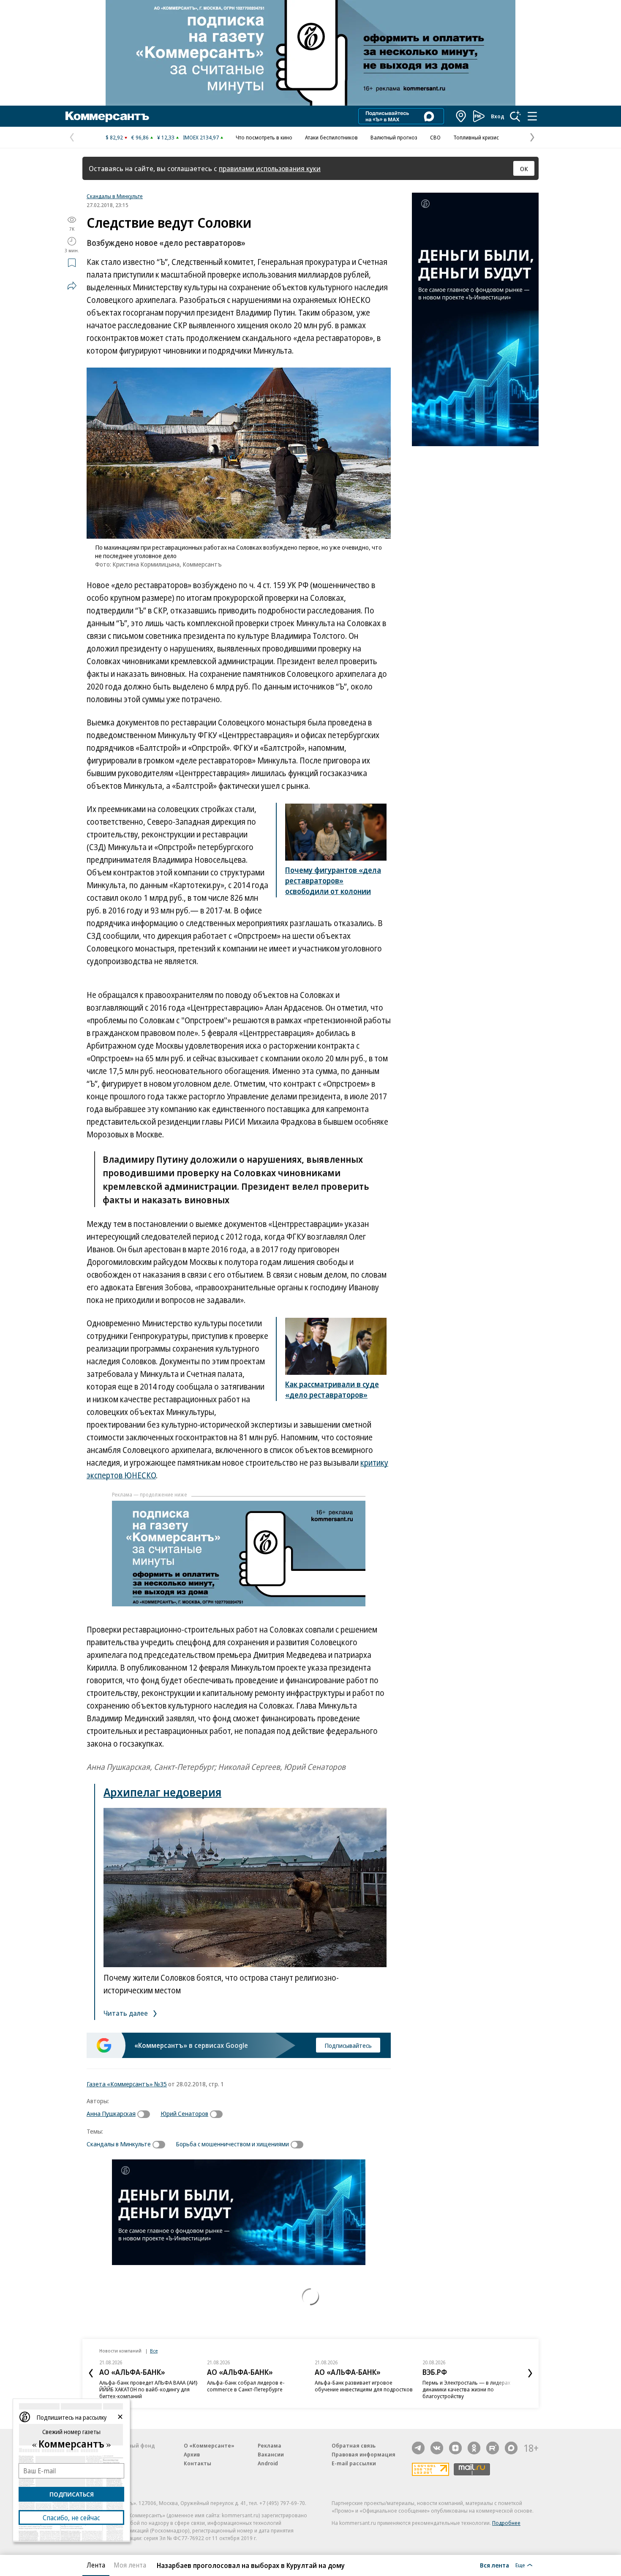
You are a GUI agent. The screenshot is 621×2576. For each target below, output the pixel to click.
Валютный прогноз (394, 137)
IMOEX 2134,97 (201, 137)
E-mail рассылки (354, 2463)
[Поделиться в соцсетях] (72, 286)
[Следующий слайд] (530, 2373)
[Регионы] (461, 116)
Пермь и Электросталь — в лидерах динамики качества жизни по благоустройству (466, 2389)
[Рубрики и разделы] (532, 116)
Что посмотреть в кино (264, 137)
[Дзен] (455, 2448)
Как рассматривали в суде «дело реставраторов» (332, 1389)
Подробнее (506, 2523)
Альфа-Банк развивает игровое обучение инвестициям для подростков (364, 2386)
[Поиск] (515, 116)
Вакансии (271, 2454)
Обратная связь (354, 2445)
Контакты (197, 2463)
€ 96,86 (140, 137)
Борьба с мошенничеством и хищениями (232, 2144)
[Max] (511, 2448)
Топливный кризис (476, 137)
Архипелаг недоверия (162, 1792)
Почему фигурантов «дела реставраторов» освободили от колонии (333, 880)
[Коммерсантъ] (107, 116)
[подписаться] (146, 2114)
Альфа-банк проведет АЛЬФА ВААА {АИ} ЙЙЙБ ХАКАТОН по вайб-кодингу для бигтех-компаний (148, 2389)
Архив (192, 2454)
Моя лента (130, 2565)
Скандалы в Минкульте (115, 196)
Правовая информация (364, 2454)
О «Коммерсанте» (209, 2445)
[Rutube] (493, 2448)
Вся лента (494, 2565)
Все (154, 2351)
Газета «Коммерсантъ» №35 (127, 2084)
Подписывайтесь (348, 2045)
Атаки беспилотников (331, 137)
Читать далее (127, 2013)
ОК (524, 169)
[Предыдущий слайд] (91, 2373)
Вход (498, 116)
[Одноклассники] (474, 2448)
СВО (435, 137)
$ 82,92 (114, 137)
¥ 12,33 (166, 137)
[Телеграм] (418, 2448)
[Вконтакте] (437, 2448)
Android (268, 2463)
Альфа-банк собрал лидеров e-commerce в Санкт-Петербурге (246, 2386)
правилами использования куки (270, 168)
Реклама (270, 2445)
